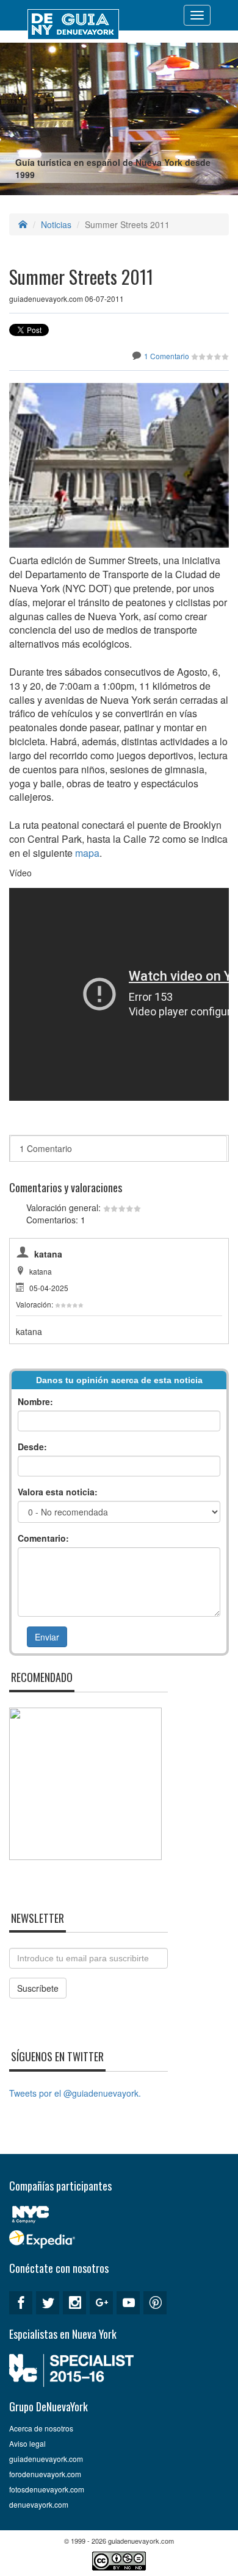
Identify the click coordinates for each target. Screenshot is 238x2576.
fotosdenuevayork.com (47, 2489)
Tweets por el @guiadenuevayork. (75, 2093)
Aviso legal (27, 2443)
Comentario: (43, 1538)
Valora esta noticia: (58, 1492)
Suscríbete (38, 1988)
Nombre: (35, 1401)
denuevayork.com (39, 2504)
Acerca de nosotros (41, 2428)
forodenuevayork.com (45, 2474)
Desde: (32, 1447)
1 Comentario (167, 356)
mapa (87, 853)
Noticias (56, 224)
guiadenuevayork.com (46, 2459)
